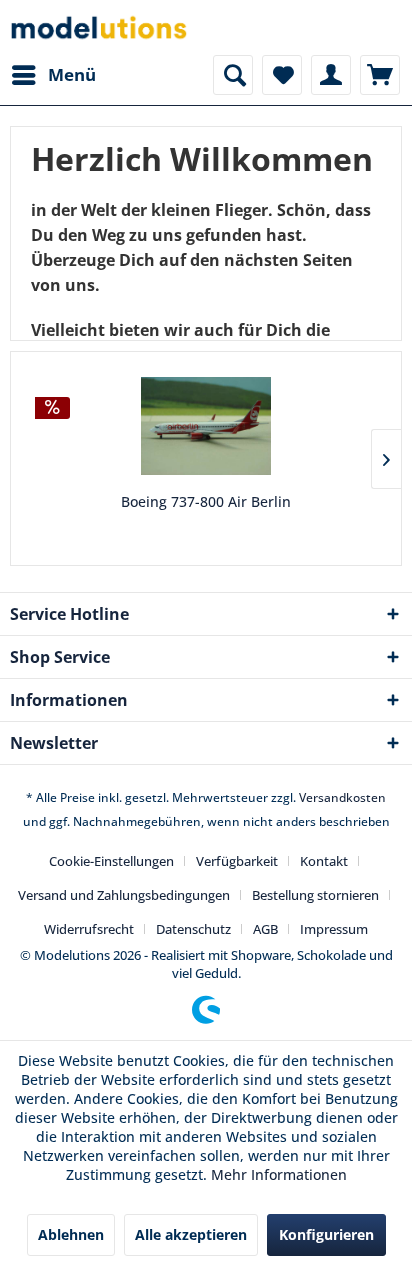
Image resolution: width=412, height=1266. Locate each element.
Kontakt (324, 861)
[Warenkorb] (380, 75)
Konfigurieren (326, 1234)
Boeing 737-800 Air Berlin (206, 501)
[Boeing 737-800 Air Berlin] (206, 426)
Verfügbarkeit (237, 861)
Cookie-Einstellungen (111, 861)
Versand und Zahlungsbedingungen (124, 895)
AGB (265, 929)
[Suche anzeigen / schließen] (233, 75)
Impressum (334, 929)
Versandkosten (342, 797)
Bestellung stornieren (315, 895)
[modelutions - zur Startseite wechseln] (100, 27)
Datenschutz (193, 929)
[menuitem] (53, 75)
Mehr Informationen (279, 1174)
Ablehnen (71, 1234)
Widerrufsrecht (89, 929)
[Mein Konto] (331, 75)
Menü (72, 74)
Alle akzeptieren (191, 1234)
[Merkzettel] (282, 75)
